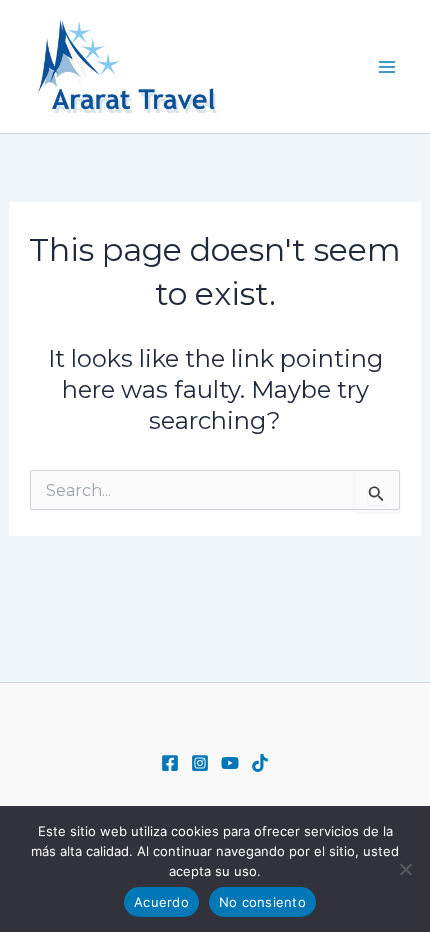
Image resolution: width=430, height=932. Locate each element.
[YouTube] (230, 763)
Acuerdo (161, 902)
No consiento (262, 902)
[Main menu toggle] (388, 67)
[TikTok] (260, 763)
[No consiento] (405, 869)
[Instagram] (200, 763)
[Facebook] (170, 763)
